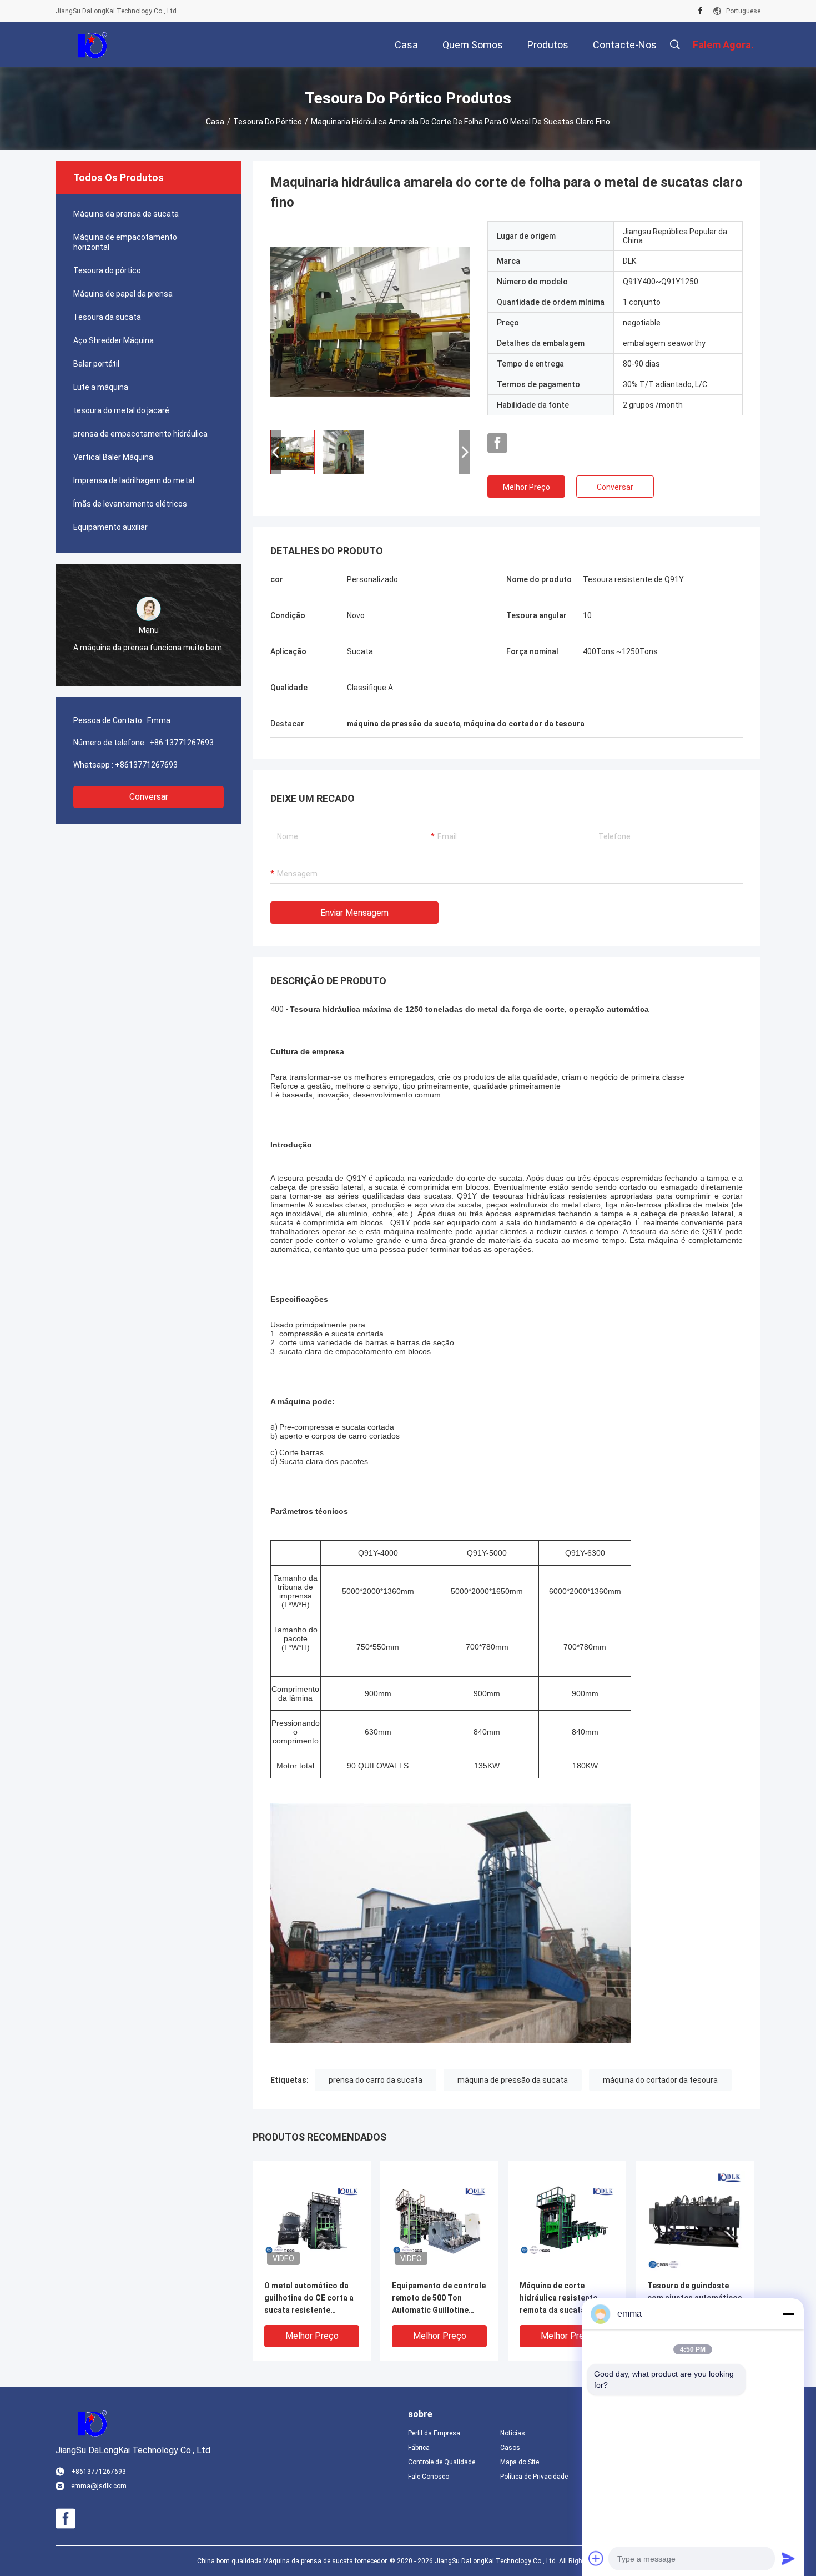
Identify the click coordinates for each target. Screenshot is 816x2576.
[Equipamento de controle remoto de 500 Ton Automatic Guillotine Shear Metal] (439, 2220)
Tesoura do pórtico (268, 122)
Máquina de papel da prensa (123, 294)
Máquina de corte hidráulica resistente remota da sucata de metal (558, 2299)
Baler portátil (96, 364)
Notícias (513, 2433)
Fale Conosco (429, 2477)
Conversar (149, 797)
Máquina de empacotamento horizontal (125, 242)
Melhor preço (527, 487)
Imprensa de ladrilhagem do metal (134, 480)
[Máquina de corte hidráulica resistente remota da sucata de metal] (567, 2220)
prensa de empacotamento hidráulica (140, 434)
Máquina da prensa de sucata (126, 214)
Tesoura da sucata (107, 317)
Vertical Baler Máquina (113, 457)
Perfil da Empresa (434, 2433)
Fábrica (419, 2448)
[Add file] (596, 2558)
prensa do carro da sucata (376, 2080)
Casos (510, 2448)
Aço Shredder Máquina (114, 340)
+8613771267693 (146, 765)
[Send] (788, 2558)
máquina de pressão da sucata (513, 2080)
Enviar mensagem (354, 913)
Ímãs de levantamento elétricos (130, 504)
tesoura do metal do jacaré (121, 410)
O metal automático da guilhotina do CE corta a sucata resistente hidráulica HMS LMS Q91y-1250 (309, 2299)
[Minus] (788, 2314)
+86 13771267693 (182, 743)
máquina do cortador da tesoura (660, 2080)
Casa (215, 122)
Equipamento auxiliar (110, 527)
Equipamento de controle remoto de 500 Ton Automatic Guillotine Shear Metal (439, 2299)
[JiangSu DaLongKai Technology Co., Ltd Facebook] (700, 11)
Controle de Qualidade (442, 2462)
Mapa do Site (520, 2462)
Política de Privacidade (534, 2477)
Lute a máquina (101, 387)
